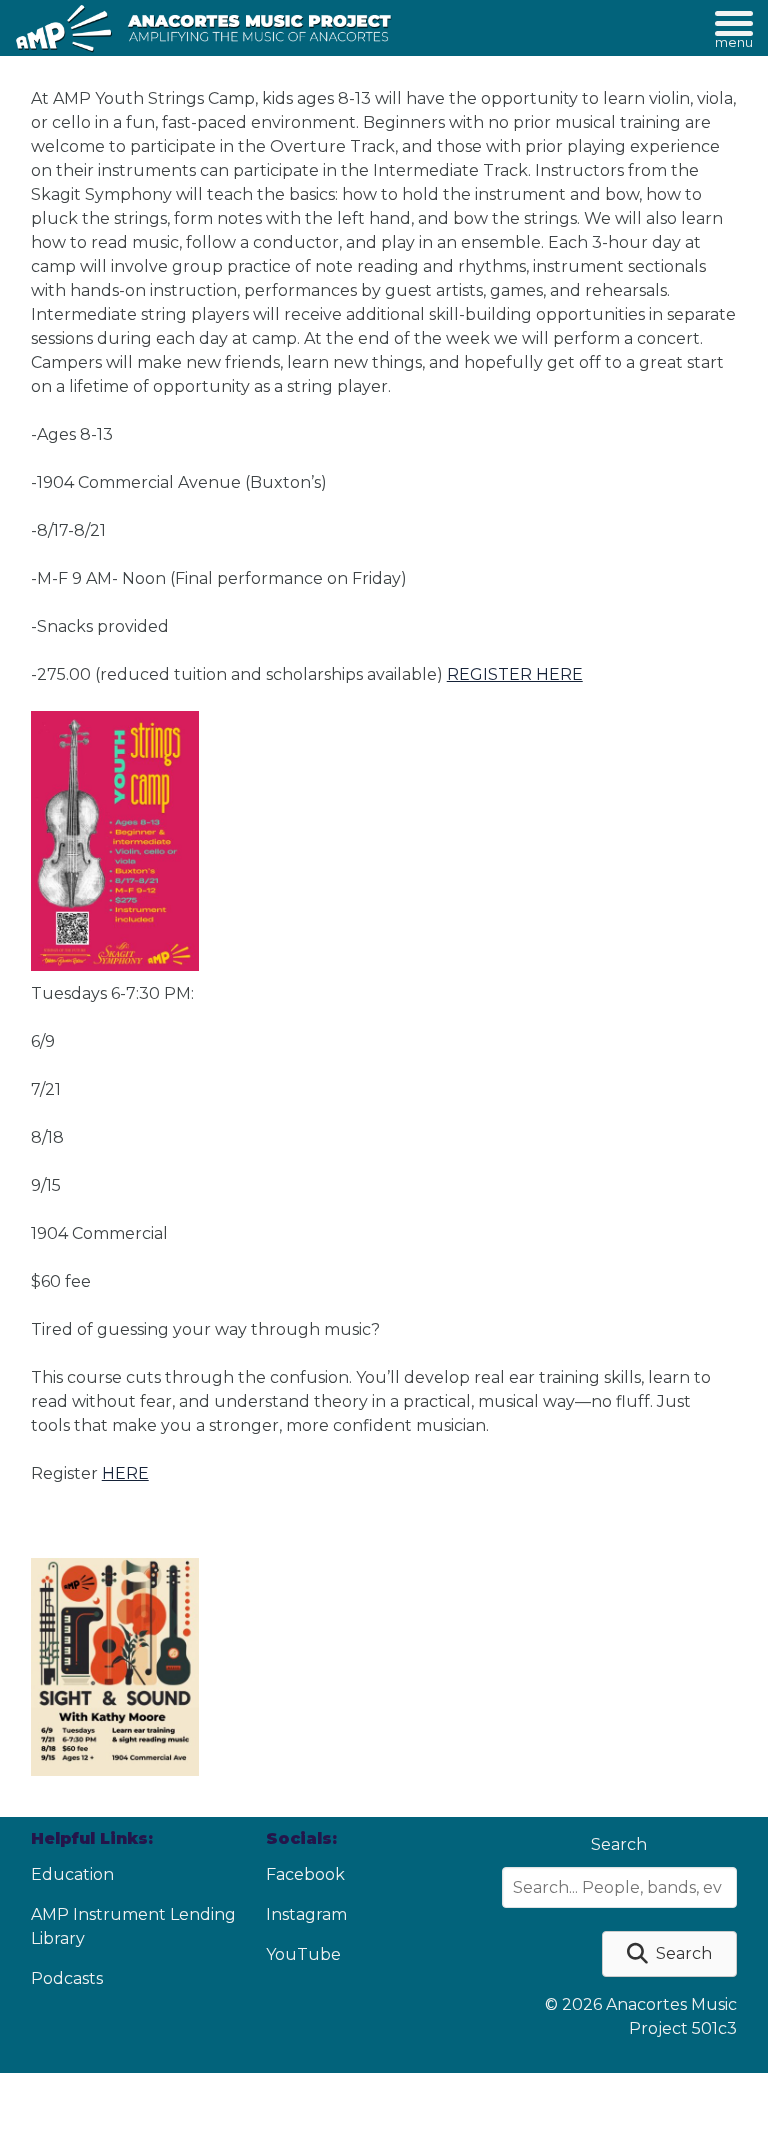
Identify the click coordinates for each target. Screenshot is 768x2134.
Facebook (305, 1874)
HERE (125, 1473)
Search (619, 1844)
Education (72, 1874)
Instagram (306, 1914)
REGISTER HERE (515, 674)
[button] (669, 1954)
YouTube (303, 1954)
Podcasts (67, 1978)
